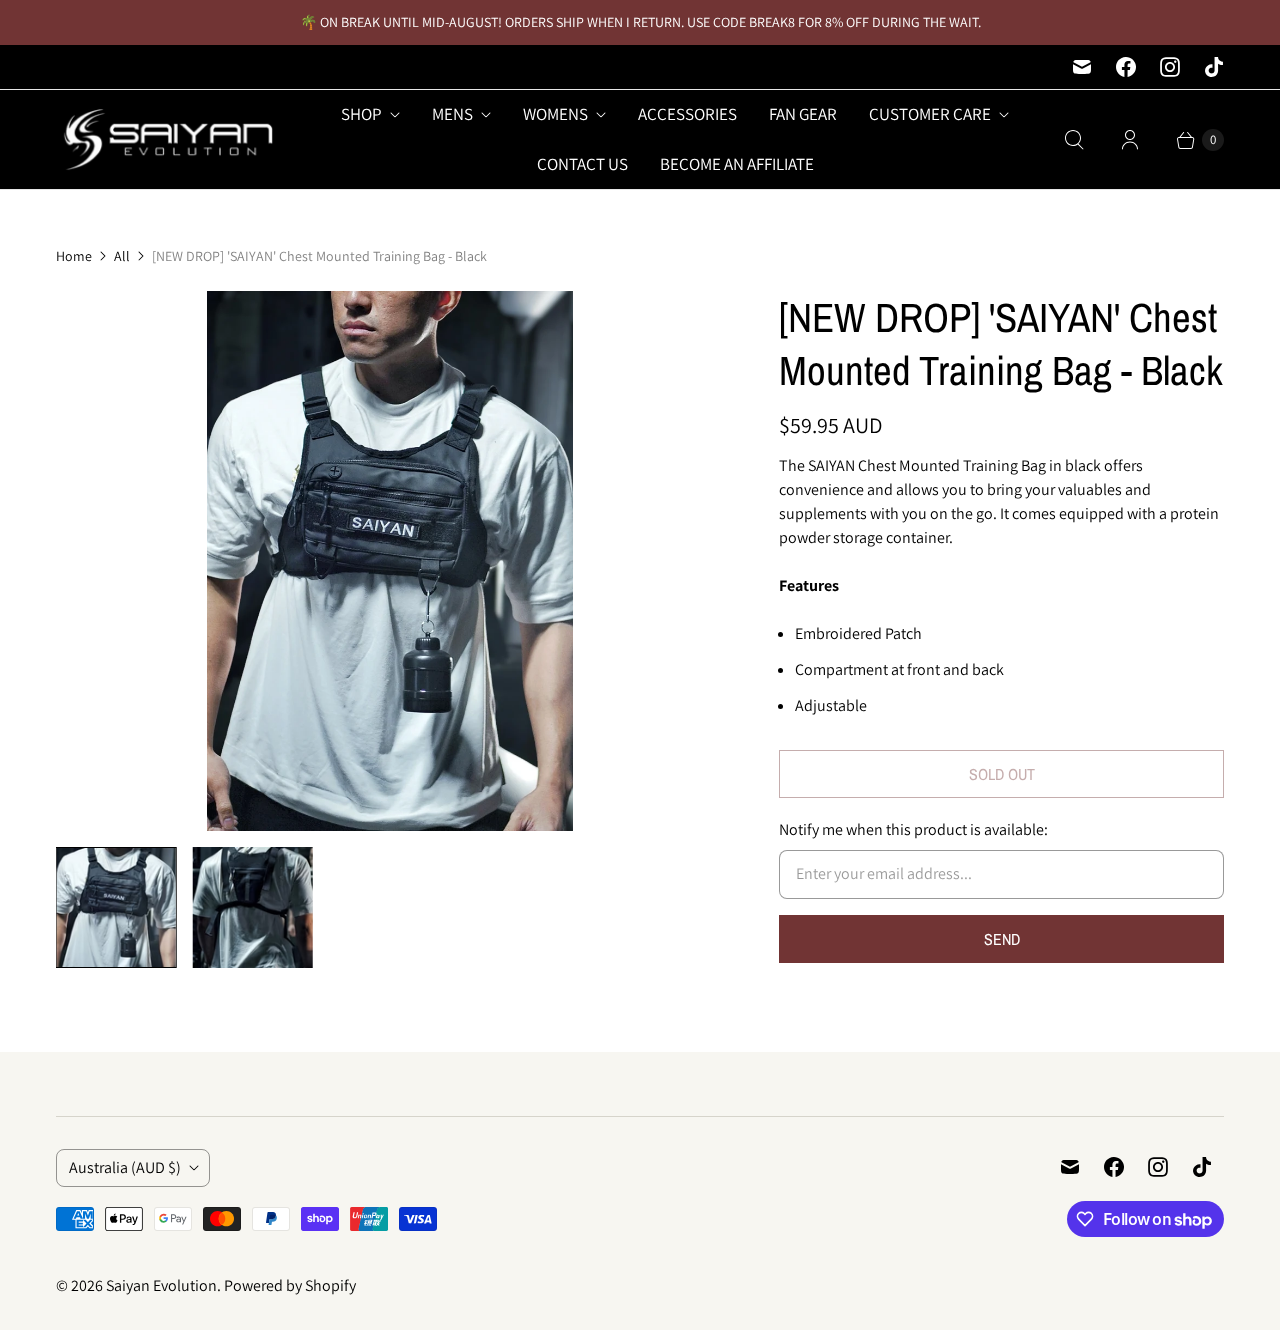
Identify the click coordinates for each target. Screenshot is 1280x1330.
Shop (361, 114)
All (122, 256)
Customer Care (930, 114)
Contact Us (582, 164)
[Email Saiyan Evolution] (1082, 67)
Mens (452, 114)
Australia (125, 1167)
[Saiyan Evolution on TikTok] (1214, 67)
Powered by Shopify (290, 1285)
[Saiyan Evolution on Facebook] (1126, 67)
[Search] (1074, 140)
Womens (555, 114)
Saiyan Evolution (161, 1285)
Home (74, 256)
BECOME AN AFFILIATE (737, 164)
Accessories (687, 114)
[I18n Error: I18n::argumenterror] (116, 907)
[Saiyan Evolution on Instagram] (1170, 67)
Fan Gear (803, 114)
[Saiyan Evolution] (166, 139)
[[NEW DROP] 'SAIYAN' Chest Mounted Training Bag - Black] (389, 561)
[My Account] (1130, 140)
